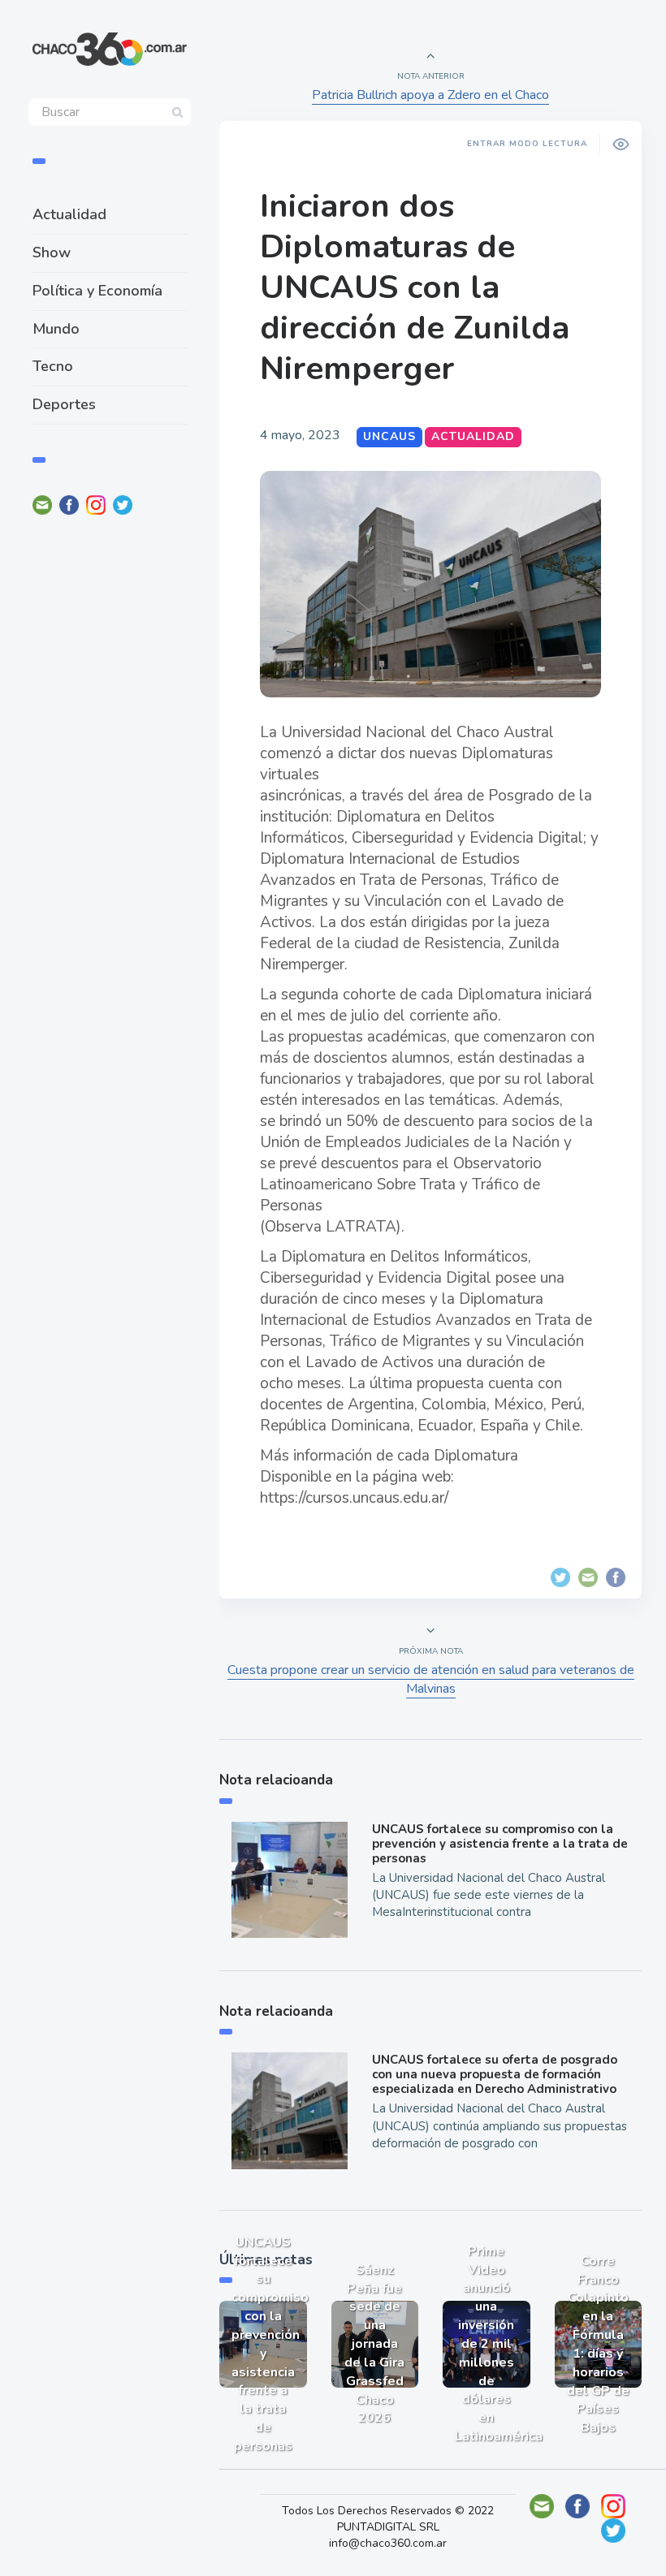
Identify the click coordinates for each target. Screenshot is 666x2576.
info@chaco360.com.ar (388, 2543)
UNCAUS (389, 436)
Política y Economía (97, 291)
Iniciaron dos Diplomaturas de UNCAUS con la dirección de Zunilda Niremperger (415, 287)
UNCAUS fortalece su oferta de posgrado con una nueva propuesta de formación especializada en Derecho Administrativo (495, 2074)
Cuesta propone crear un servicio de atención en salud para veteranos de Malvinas (431, 1679)
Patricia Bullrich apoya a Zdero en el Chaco (430, 95)
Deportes (64, 404)
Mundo (56, 329)
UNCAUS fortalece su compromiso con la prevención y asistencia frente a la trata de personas (500, 1844)
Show (52, 252)
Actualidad (69, 214)
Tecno (53, 366)
